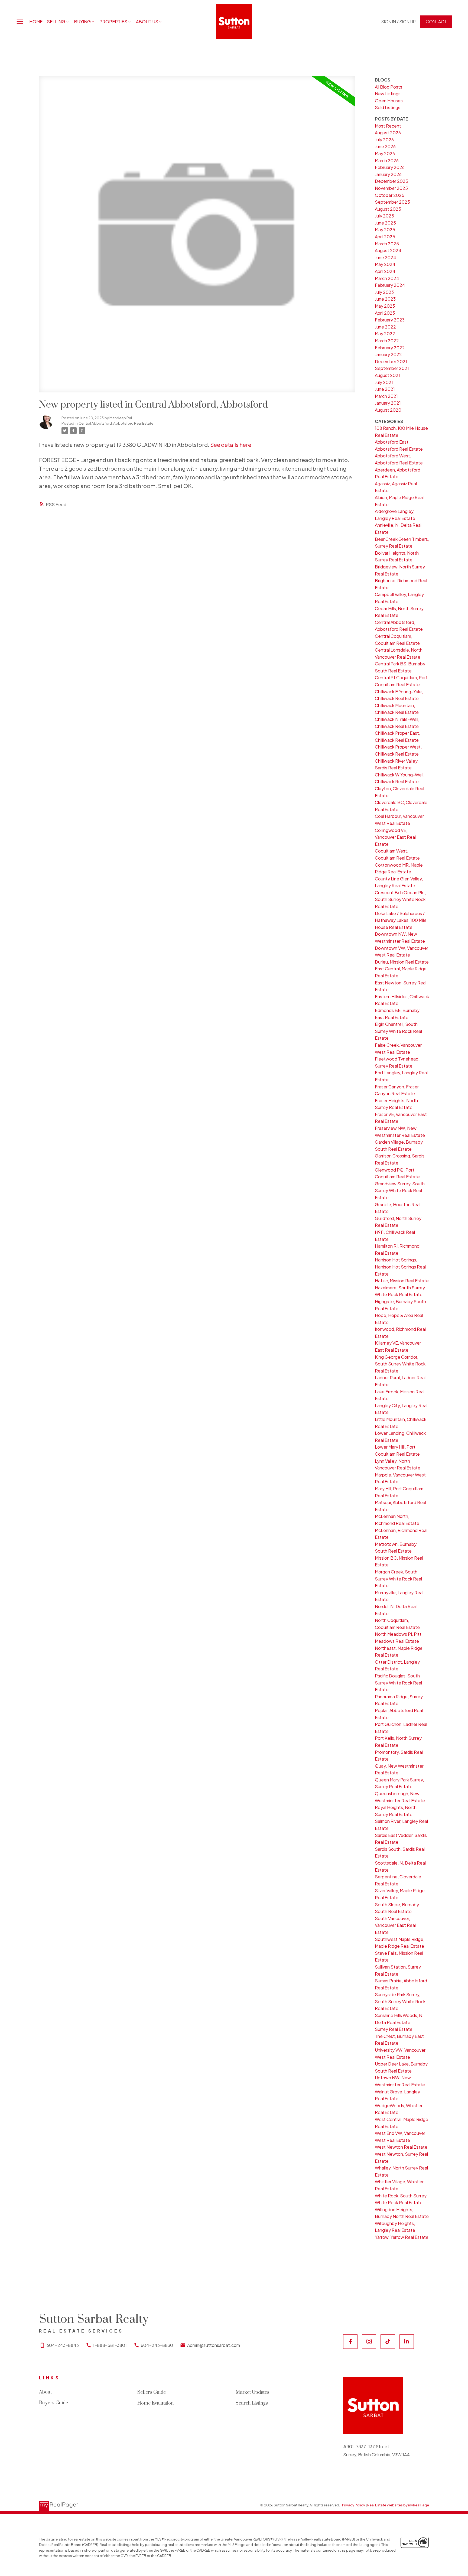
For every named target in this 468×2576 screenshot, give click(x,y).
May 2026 (385, 153)
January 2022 (388, 354)
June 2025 (385, 223)
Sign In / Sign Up (399, 22)
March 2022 (387, 341)
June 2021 (385, 389)
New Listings (388, 94)
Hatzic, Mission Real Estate (402, 1281)
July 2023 (384, 292)
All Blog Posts (389, 87)
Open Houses (389, 101)
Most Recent (388, 126)
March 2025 (387, 244)
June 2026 (385, 146)
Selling (56, 22)
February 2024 (390, 285)
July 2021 (384, 382)
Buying (82, 22)
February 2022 (390, 348)
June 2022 (385, 327)
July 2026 (384, 140)
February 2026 (390, 167)
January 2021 (388, 403)
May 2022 (385, 334)
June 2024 (386, 257)
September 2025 (392, 202)
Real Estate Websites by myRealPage (398, 2505)
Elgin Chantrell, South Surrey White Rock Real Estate (398, 1031)
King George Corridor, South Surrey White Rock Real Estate (400, 1364)
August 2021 (387, 375)
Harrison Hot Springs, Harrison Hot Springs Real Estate (400, 1267)
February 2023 (390, 320)
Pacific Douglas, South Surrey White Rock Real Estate (398, 1683)
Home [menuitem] (36, 22)
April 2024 (385, 271)
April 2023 (385, 313)
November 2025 (391, 188)
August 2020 (388, 410)
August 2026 (388, 133)
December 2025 (391, 181)
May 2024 (385, 264)
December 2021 (391, 361)
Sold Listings (388, 107)
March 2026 (387, 160)
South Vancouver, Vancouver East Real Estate (395, 1925)
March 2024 (387, 278)
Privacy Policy (354, 2505)
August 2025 (388, 209)
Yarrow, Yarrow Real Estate (402, 2237)
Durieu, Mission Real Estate (402, 962)
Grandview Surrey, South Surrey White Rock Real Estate (400, 1191)
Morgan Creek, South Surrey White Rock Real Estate (398, 1579)
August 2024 (388, 250)
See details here (231, 445)
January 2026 (388, 174)
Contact (436, 22)
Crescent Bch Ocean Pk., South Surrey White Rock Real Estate (400, 899)
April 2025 (385, 237)
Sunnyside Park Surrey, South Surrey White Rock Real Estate (400, 2001)
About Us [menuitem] (147, 22)
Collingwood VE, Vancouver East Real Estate (395, 837)
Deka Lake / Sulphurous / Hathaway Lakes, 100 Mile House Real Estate (401, 920)
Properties (113, 22)
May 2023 (385, 306)
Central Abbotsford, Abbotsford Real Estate (116, 423)
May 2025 (385, 230)
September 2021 (392, 368)
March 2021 (386, 396)
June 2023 (385, 299)
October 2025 (390, 195)
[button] (399, 22)
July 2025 (384, 216)
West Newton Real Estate (401, 2147)
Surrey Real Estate (394, 2029)
